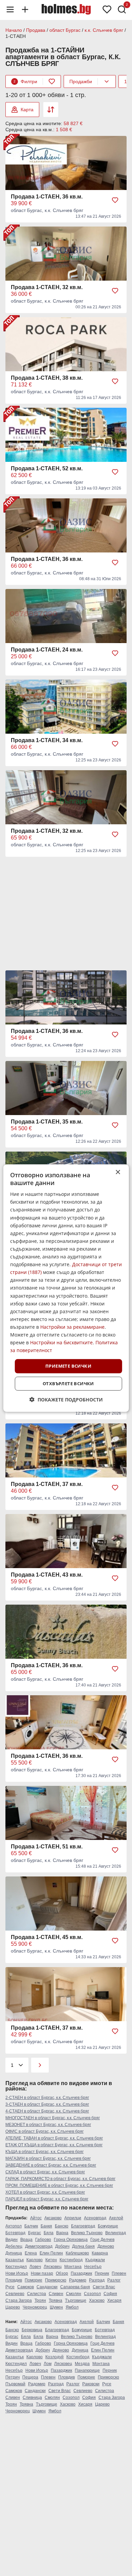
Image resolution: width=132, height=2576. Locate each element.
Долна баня (83, 2246)
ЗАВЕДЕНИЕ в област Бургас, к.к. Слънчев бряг (51, 2165)
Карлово (35, 2260)
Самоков (26, 2287)
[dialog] (66, 1288)
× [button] (118, 1172)
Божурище (108, 2226)
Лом (48, 2364)
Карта (27, 110)
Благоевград (83, 2226)
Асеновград (95, 2218)
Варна (62, 2233)
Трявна (56, 2300)
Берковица (32, 2330)
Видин (12, 2240)
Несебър (93, 2267)
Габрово (43, 2240)
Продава (36, 30)
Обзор (62, 2273)
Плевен (119, 2273)
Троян (40, 2300)
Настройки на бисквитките (61, 1342)
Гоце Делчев (102, 2240)
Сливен (56, 2294)
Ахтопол (14, 2226)
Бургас (35, 2233)
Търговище (76, 2300)
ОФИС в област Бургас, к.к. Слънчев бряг (45, 2131)
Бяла (49, 2233)
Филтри (25, 81)
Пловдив (14, 2280)
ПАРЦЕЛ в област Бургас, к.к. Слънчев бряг (47, 2199)
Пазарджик (81, 2273)
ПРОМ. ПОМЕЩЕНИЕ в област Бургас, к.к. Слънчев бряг (59, 2185)
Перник (102, 2273)
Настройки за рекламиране (72, 1327)
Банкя (46, 2226)
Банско (62, 2226)
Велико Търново (87, 2233)
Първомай (15, 2384)
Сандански (47, 2287)
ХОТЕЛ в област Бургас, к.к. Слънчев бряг (45, 2192)
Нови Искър (17, 2273)
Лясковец (53, 2267)
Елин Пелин (51, 2253)
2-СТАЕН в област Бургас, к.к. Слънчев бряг (47, 2098)
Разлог (114, 2280)
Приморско (56, 2280)
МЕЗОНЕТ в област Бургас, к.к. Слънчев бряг (48, 2125)
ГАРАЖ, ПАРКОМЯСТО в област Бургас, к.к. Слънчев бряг (60, 2179)
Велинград (116, 2233)
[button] (66, 1400)
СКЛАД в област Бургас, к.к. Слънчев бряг (45, 2172)
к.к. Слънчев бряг (104, 30)
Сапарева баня (75, 2287)
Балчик (31, 2226)
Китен (51, 2260)
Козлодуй (54, 2357)
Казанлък (15, 2260)
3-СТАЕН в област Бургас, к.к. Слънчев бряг (47, 2104)
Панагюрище (87, 2370)
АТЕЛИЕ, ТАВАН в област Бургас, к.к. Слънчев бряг (54, 2138)
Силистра (37, 2294)
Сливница (32, 2397)
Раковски (91, 2384)
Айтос (36, 2218)
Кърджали (95, 2260)
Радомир (78, 2280)
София (110, 2294)
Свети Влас (104, 2287)
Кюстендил (16, 2267)
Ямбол (72, 2307)
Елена (31, 2253)
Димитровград (39, 2246)
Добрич (62, 2246)
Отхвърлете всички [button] (68, 1384)
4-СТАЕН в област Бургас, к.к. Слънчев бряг (47, 2111)
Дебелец (14, 2246)
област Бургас (65, 30)
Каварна (100, 2253)
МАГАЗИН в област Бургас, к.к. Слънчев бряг (48, 2158)
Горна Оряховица (71, 2240)
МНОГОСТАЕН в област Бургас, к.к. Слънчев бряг (53, 2118)
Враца (26, 2240)
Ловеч (35, 2267)
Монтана (73, 2267)
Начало (14, 30)
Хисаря (114, 2300)
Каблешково (77, 2253)
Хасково (97, 2300)
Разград (97, 2280)
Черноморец (35, 2307)
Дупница (14, 2253)
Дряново (106, 2246)
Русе (10, 2287)
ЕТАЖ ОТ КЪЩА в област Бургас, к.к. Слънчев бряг (54, 2145)
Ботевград (15, 2233)
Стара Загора (19, 2300)
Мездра (82, 2364)
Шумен (56, 2307)
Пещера (30, 2377)
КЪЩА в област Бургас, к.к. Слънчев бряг (45, 2152)
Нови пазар (42, 2273)
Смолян (74, 2294)
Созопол (92, 2294)
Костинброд (71, 2260)
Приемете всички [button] (68, 1366)
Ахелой (116, 2218)
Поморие (34, 2280)
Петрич (13, 2377)
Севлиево (15, 2294)
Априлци (73, 2218)
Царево (13, 2307)
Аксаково (53, 2218)
